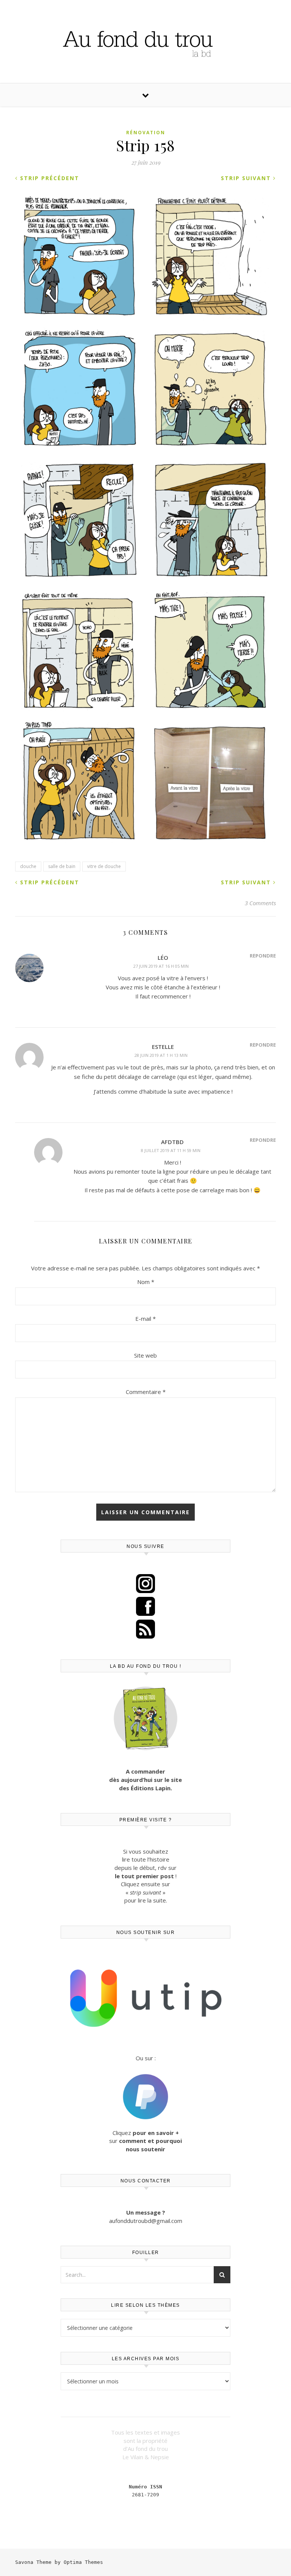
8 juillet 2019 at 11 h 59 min (171, 1150)
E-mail (145, 1319)
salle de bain (62, 866)
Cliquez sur (145, 2141)
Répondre (263, 956)
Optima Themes (83, 2562)
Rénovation (146, 133)
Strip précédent (48, 178)
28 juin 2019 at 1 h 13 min (161, 1055)
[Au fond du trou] (145, 41)
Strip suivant (247, 178)
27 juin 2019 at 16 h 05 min (161, 966)
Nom (146, 1282)
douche (28, 866)
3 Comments (260, 903)
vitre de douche (104, 866)
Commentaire (146, 1392)
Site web (145, 1355)
